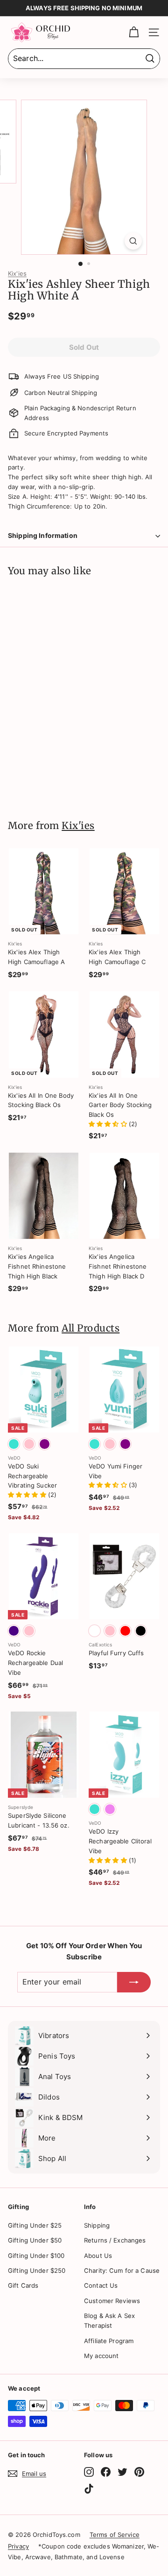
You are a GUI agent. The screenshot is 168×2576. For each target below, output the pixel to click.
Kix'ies (17, 273)
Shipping (97, 2225)
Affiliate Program (109, 2341)
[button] (109, 1124)
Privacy (18, 2546)
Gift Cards (23, 2285)
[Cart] (134, 32)
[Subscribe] (134, 1982)
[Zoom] (133, 241)
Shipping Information (43, 535)
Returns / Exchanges (115, 2240)
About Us (98, 2256)
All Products (91, 1328)
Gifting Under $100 (36, 2256)
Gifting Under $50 (35, 2240)
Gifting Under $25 (35, 2225)
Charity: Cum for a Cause (122, 2270)
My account (101, 2356)
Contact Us (101, 2285)
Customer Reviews (112, 2301)
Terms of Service (115, 2535)
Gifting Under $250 (37, 2270)
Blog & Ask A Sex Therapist (109, 2321)
